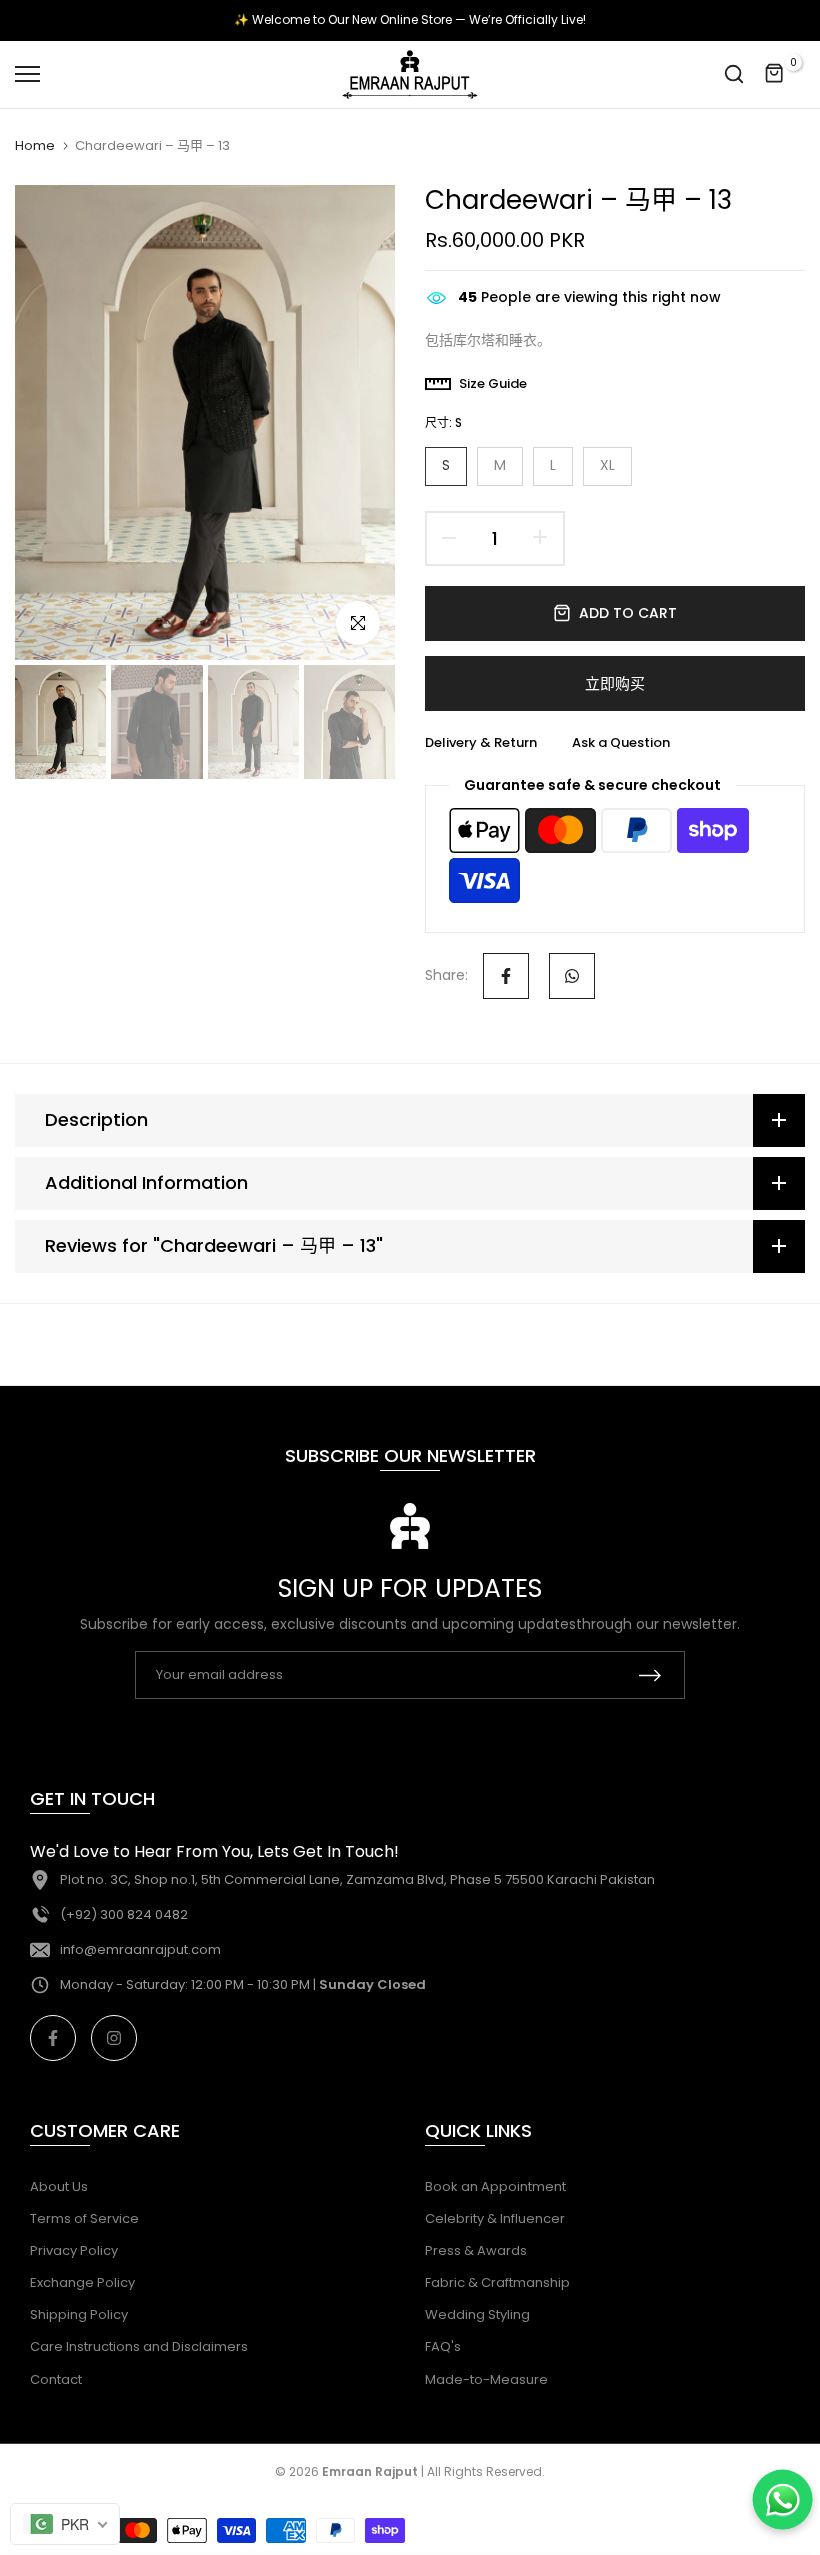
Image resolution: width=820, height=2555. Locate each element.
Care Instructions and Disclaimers (139, 2346)
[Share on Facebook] (506, 976)
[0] (775, 74)
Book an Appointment (495, 2186)
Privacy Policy (74, 2250)
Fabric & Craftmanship (497, 2282)
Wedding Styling (477, 2314)
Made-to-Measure (486, 2379)
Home (35, 146)
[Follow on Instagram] (114, 2038)
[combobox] (65, 2524)
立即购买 (615, 683)
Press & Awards (476, 2250)
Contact (56, 2379)
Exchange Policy (82, 2282)
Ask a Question (621, 742)
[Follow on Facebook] (53, 2038)
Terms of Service (84, 2218)
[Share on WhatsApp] (572, 976)
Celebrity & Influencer (495, 2218)
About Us (59, 2186)
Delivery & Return (481, 742)
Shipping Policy (79, 2314)
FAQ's (443, 2346)
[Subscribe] (650, 1675)
